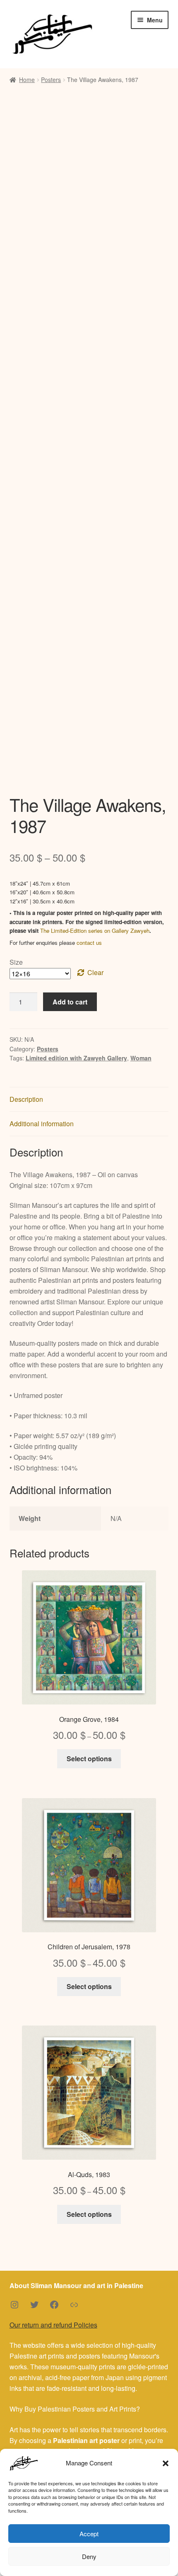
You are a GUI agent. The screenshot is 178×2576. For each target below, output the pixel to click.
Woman (141, 1058)
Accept (89, 2534)
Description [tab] (26, 1099)
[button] (166, 2463)
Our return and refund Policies (53, 2325)
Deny (89, 2556)
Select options (89, 1759)
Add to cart (70, 1002)
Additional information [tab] (42, 1124)
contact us (89, 943)
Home (27, 80)
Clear (95, 972)
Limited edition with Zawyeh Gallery (76, 1058)
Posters (51, 80)
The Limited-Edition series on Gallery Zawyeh (95, 931)
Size (16, 962)
